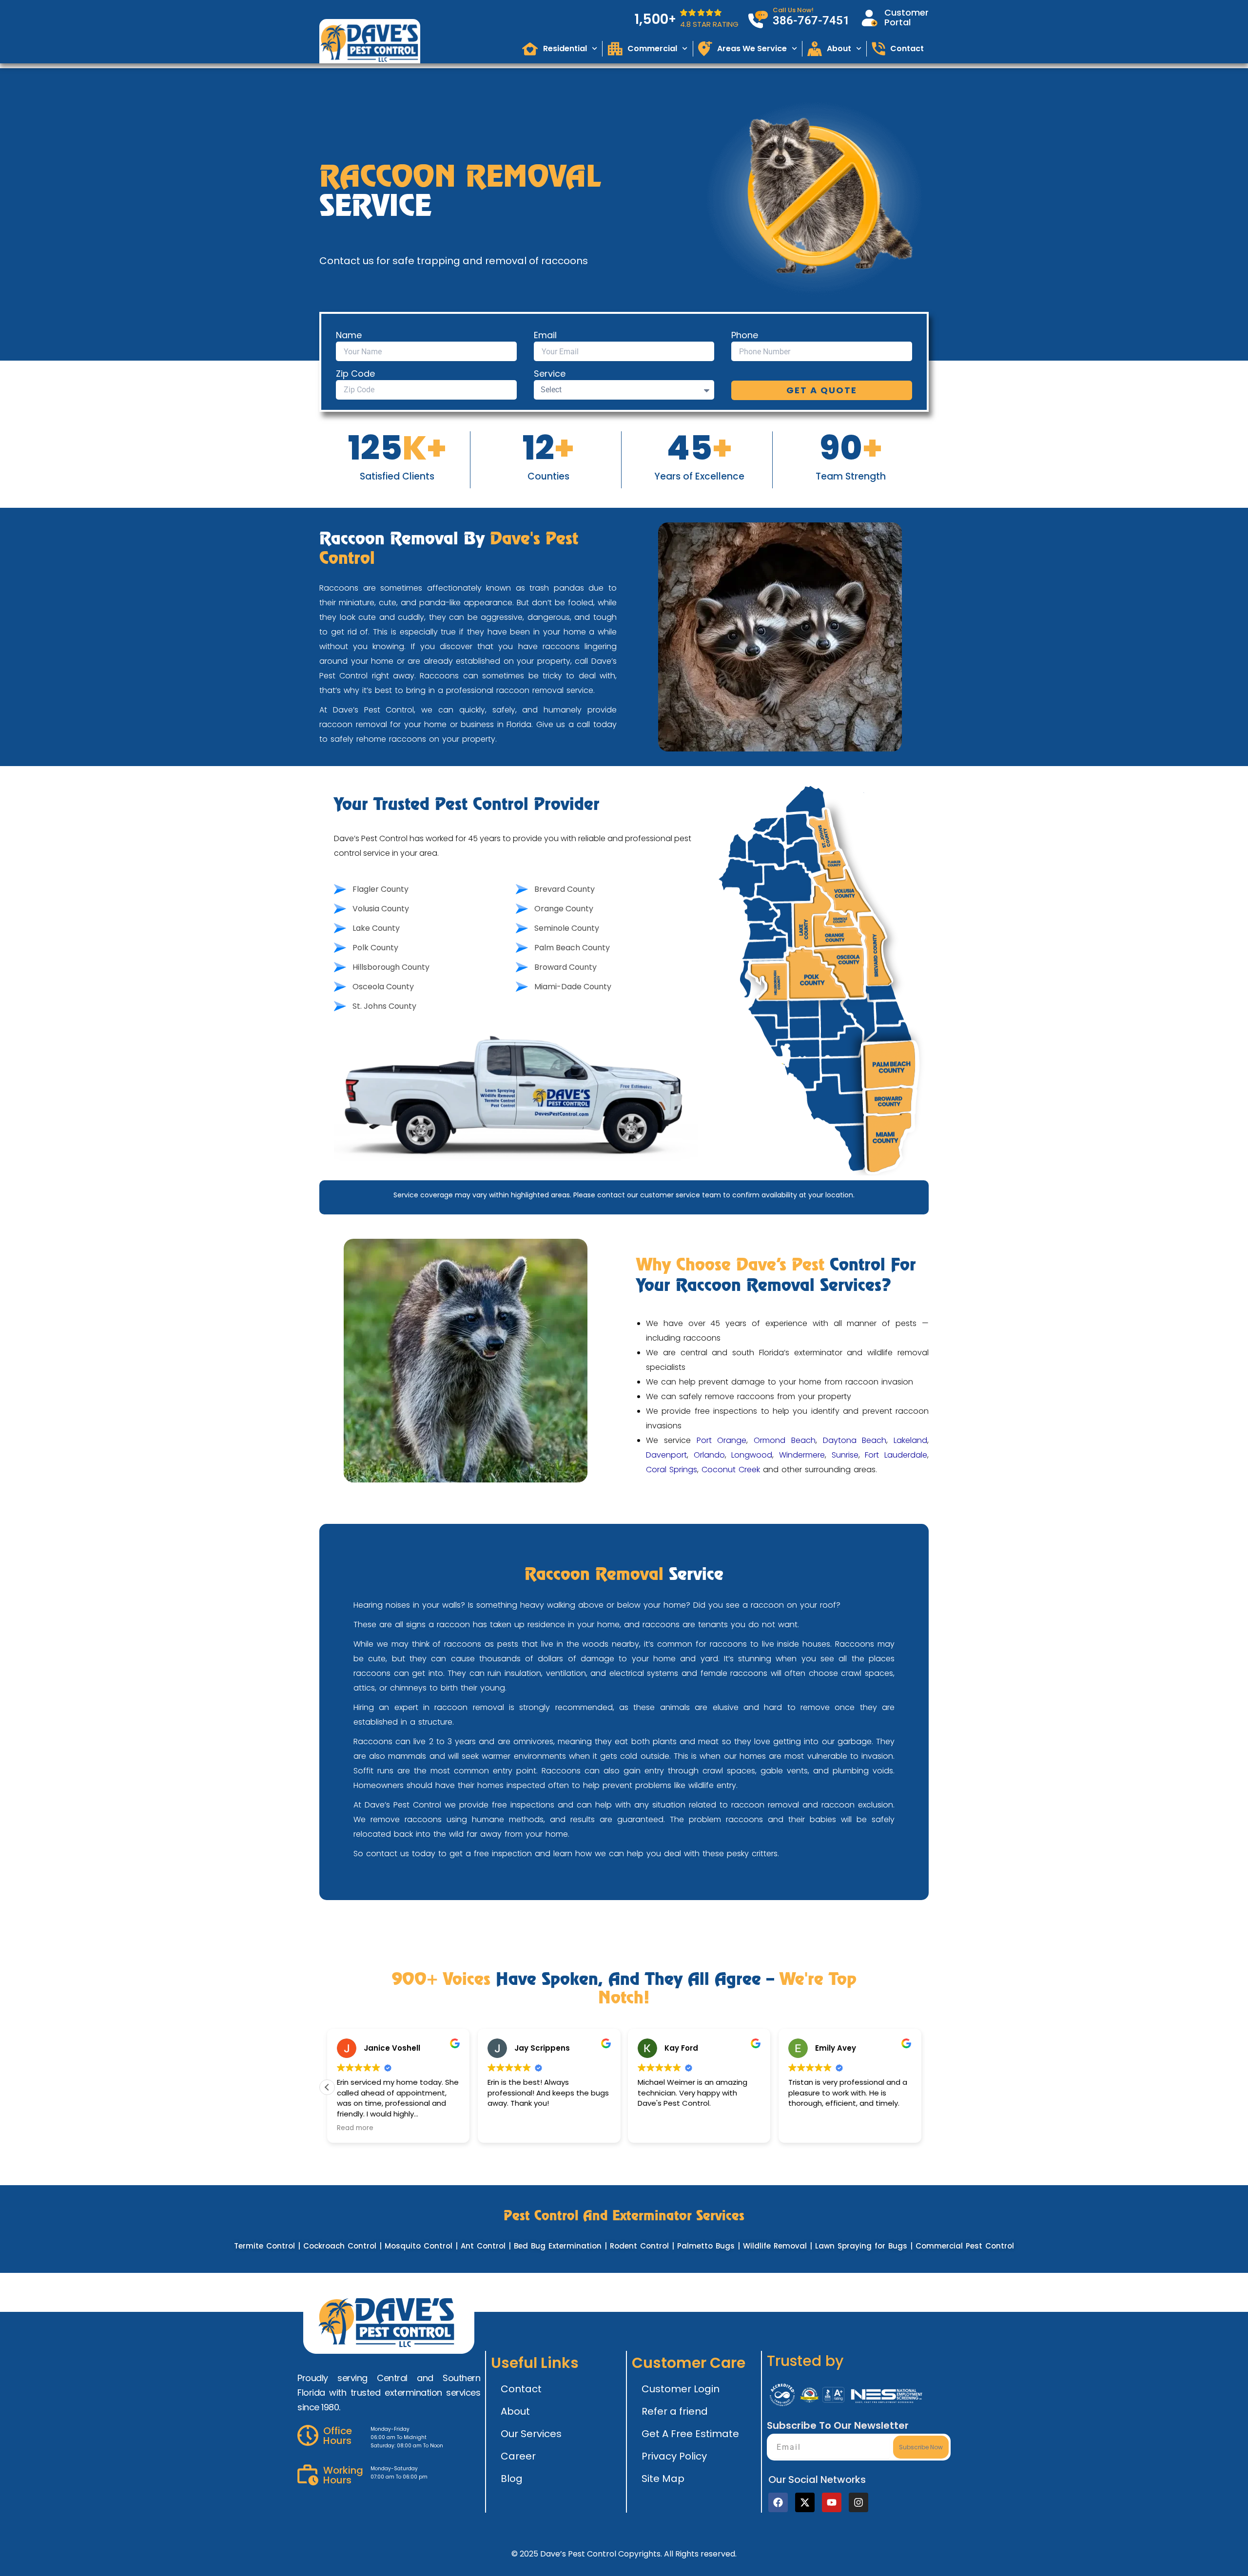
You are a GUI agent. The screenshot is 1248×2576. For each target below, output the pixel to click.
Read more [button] (355, 2128)
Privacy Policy (674, 2456)
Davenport (666, 1455)
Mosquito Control (419, 2246)
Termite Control (264, 2246)
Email (545, 335)
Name (349, 335)
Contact (521, 2389)
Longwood (752, 1455)
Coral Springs (672, 1470)
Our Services (531, 2434)
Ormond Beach (785, 1440)
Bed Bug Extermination (558, 2246)
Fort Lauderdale (896, 1455)
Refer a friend (675, 2411)
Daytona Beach (855, 1440)
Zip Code (355, 374)
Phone (745, 335)
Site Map (663, 2479)
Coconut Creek (731, 1470)
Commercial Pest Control (965, 2246)
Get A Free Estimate (690, 2434)
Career (518, 2456)
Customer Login (681, 2389)
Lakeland (910, 1440)
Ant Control (483, 2246)
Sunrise (845, 1455)
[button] (327, 2087)
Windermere (802, 1455)
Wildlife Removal (775, 2246)
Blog (512, 2479)
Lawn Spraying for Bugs (861, 2246)
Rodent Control (639, 2246)
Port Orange (722, 1440)
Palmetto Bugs (706, 2246)
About (515, 2411)
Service (550, 374)
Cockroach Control (340, 2246)
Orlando (709, 1455)
